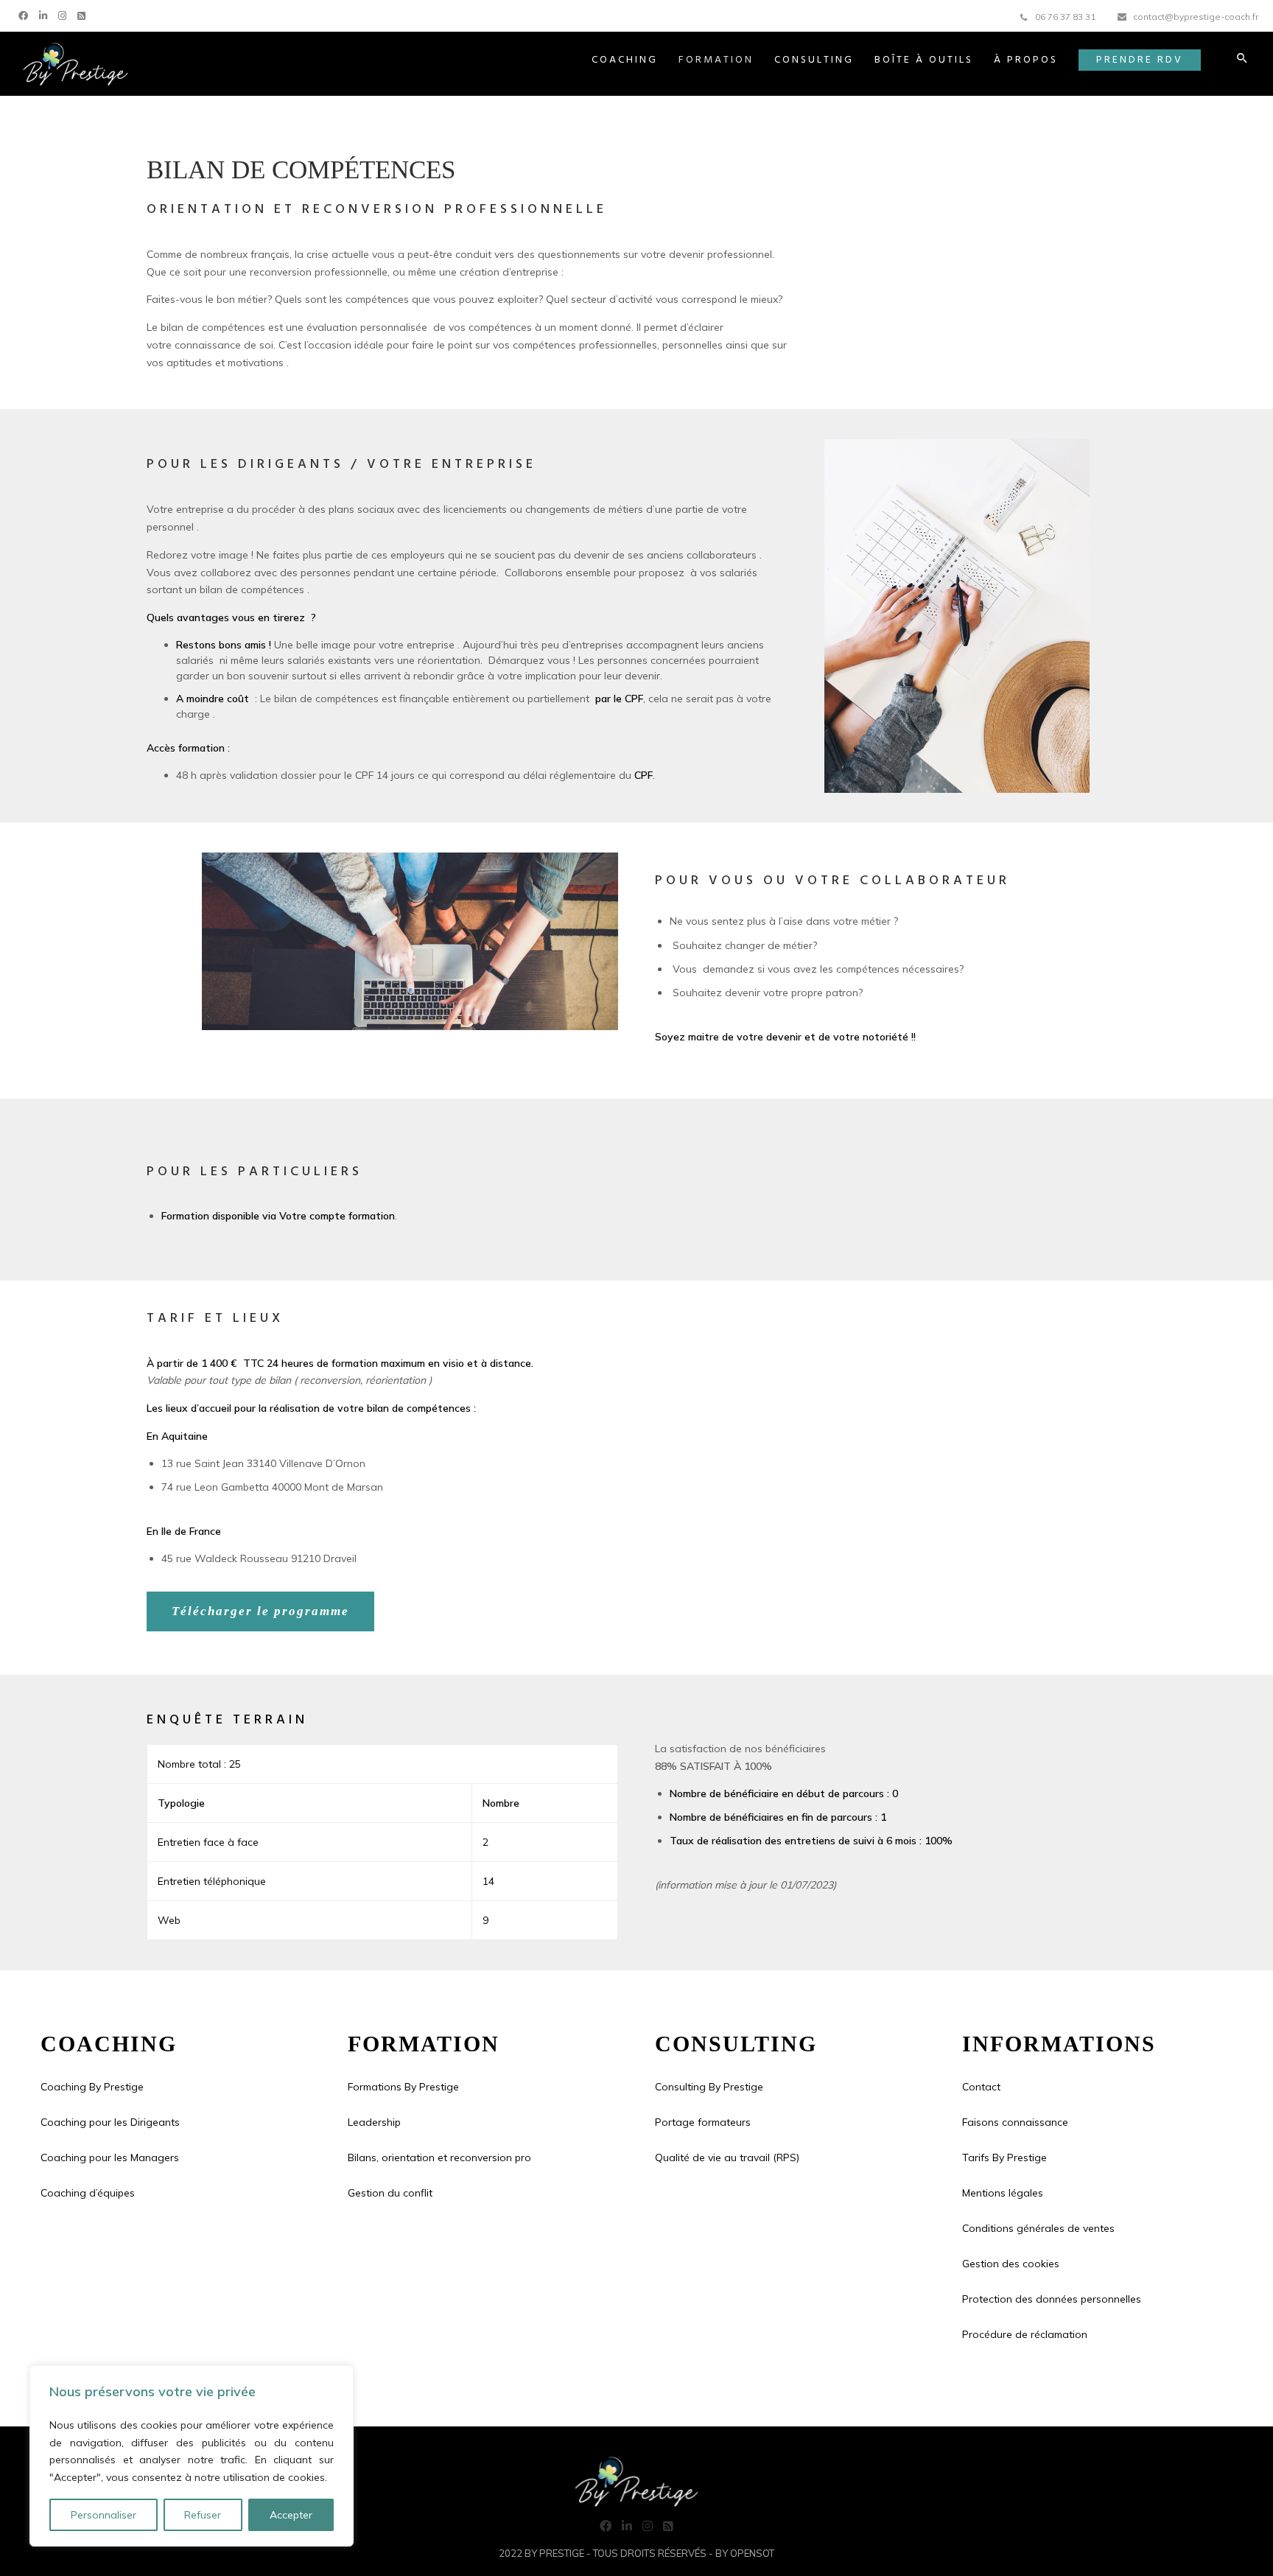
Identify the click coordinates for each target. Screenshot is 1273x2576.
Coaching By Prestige (92, 2087)
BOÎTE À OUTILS (924, 60)
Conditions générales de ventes (1038, 2228)
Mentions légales (1003, 2193)
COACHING (625, 60)
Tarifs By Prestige (1004, 2157)
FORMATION (716, 60)
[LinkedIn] (45, 14)
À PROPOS (1026, 60)
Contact (981, 2087)
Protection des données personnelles (1052, 2299)
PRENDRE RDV (1140, 60)
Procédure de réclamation (1025, 2334)
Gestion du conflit (390, 2193)
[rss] (83, 14)
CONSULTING (814, 60)
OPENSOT (752, 2553)
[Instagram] (64, 14)
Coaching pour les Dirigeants (110, 2122)
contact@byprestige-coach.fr (1196, 17)
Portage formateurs (703, 2122)
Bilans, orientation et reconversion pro (439, 2157)
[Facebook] (25, 14)
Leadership (374, 2122)
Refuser (203, 2515)
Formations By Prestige (403, 2087)
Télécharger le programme (260, 1611)
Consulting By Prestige (709, 2087)
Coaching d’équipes (88, 2193)
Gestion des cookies (1011, 2264)
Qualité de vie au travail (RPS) (727, 2157)
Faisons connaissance (1015, 2122)
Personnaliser (104, 2515)
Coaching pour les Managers (110, 2157)
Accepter (291, 2515)
